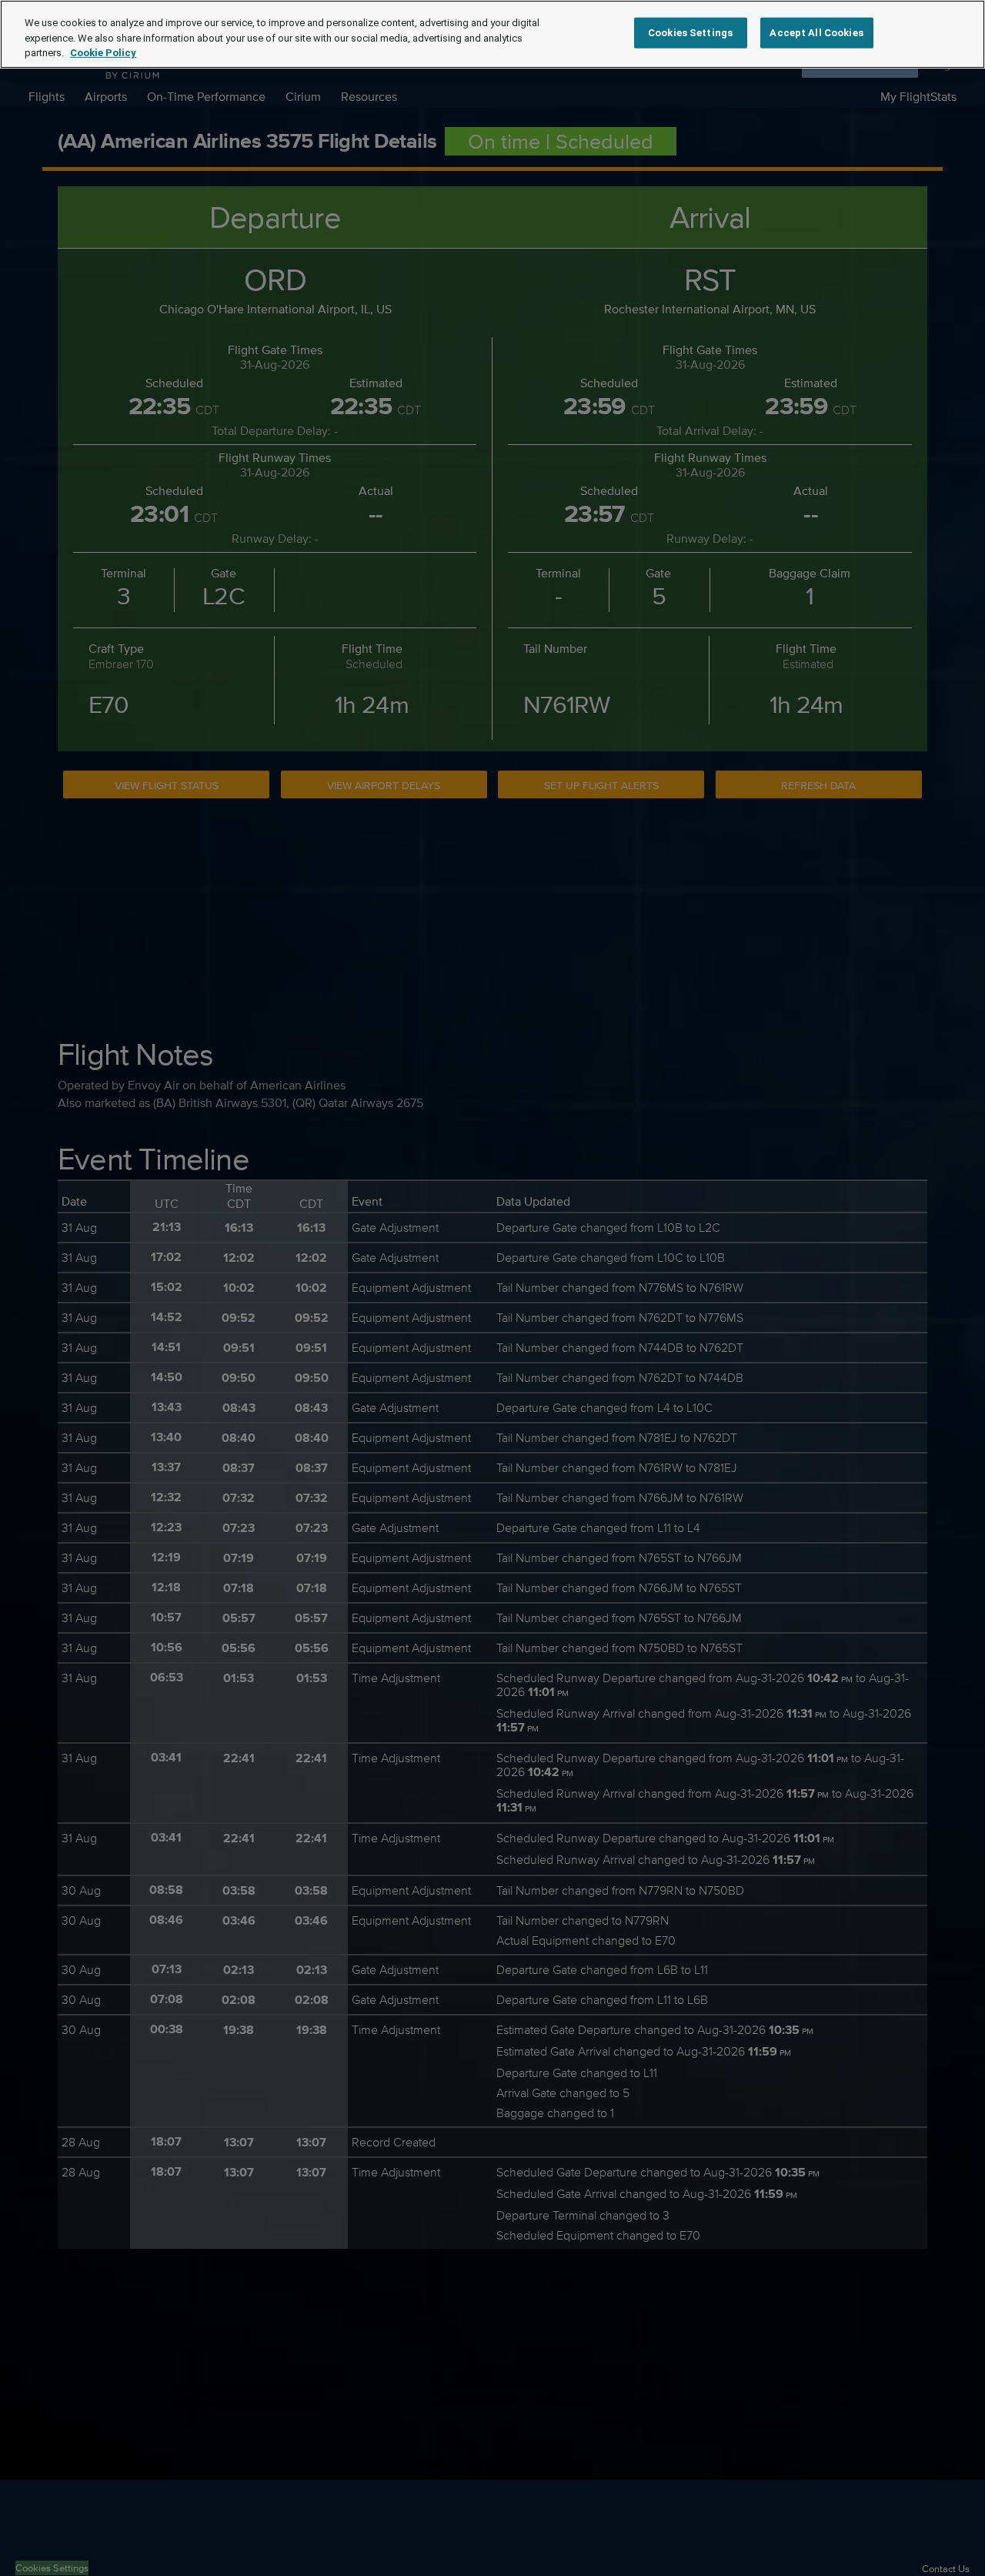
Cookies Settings (690, 33)
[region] (492, 34)
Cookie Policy (103, 53)
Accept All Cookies (816, 33)
